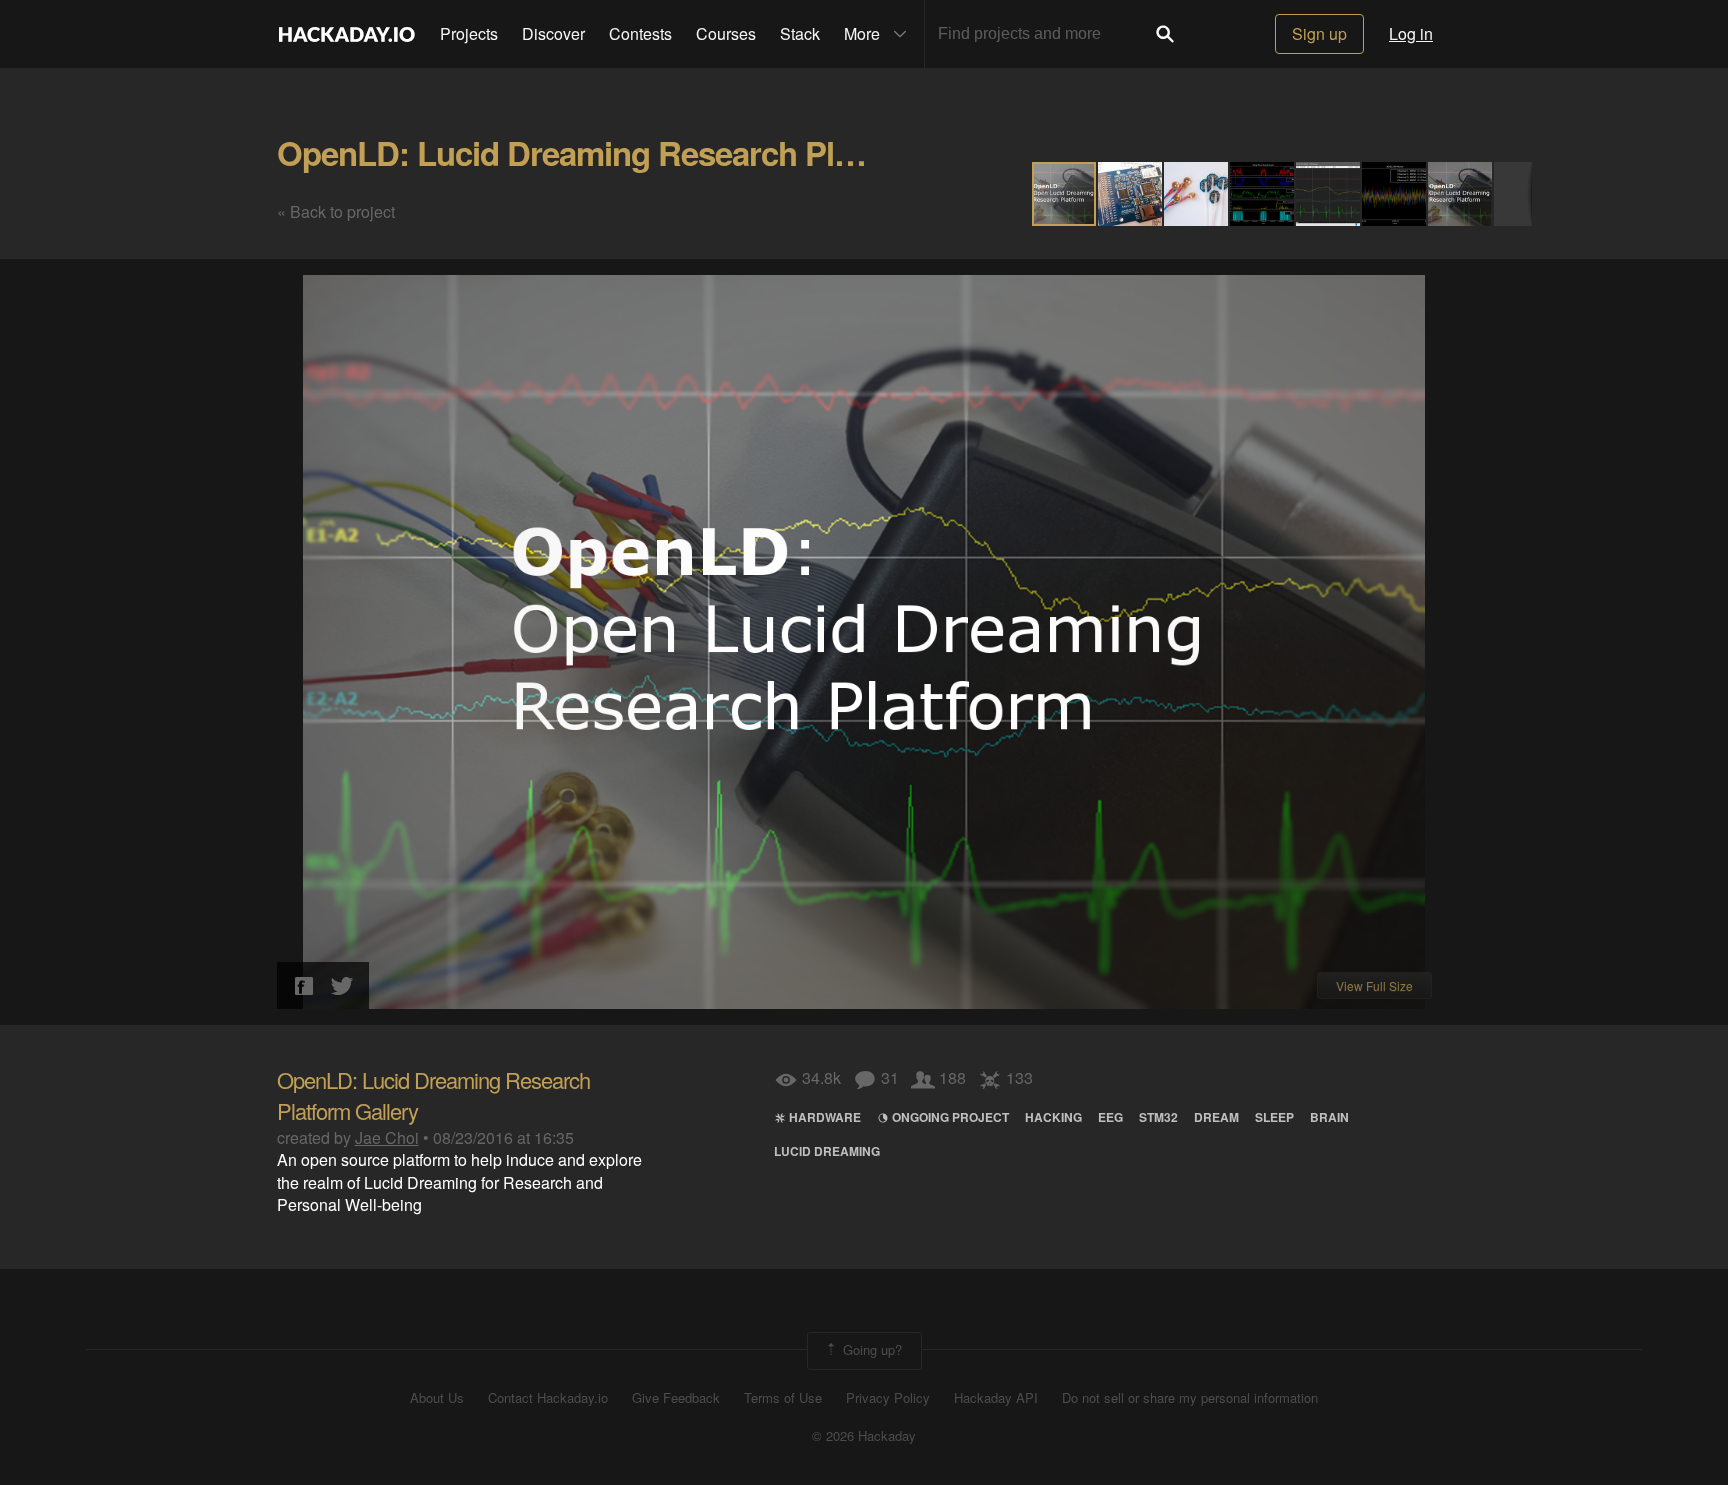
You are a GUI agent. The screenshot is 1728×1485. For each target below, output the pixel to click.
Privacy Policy (888, 1398)
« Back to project (336, 211)
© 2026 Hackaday (864, 1436)
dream (1216, 1117)
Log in (1411, 33)
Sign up (1319, 33)
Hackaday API (996, 1398)
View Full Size (1374, 985)
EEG (1110, 1117)
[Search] (1165, 34)
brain (1329, 1117)
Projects (469, 33)
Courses (726, 33)
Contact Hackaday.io (548, 1398)
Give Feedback (676, 1398)
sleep (1274, 1117)
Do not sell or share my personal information (1190, 1398)
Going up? (870, 1348)
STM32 (1158, 1117)
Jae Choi (387, 1137)
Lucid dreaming (827, 1151)
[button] (1131, 194)
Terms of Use (783, 1398)
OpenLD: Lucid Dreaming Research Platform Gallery (660, 152)
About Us (437, 1398)
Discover (553, 33)
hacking (1053, 1117)
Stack (800, 33)
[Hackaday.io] (347, 34)
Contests (640, 33)
